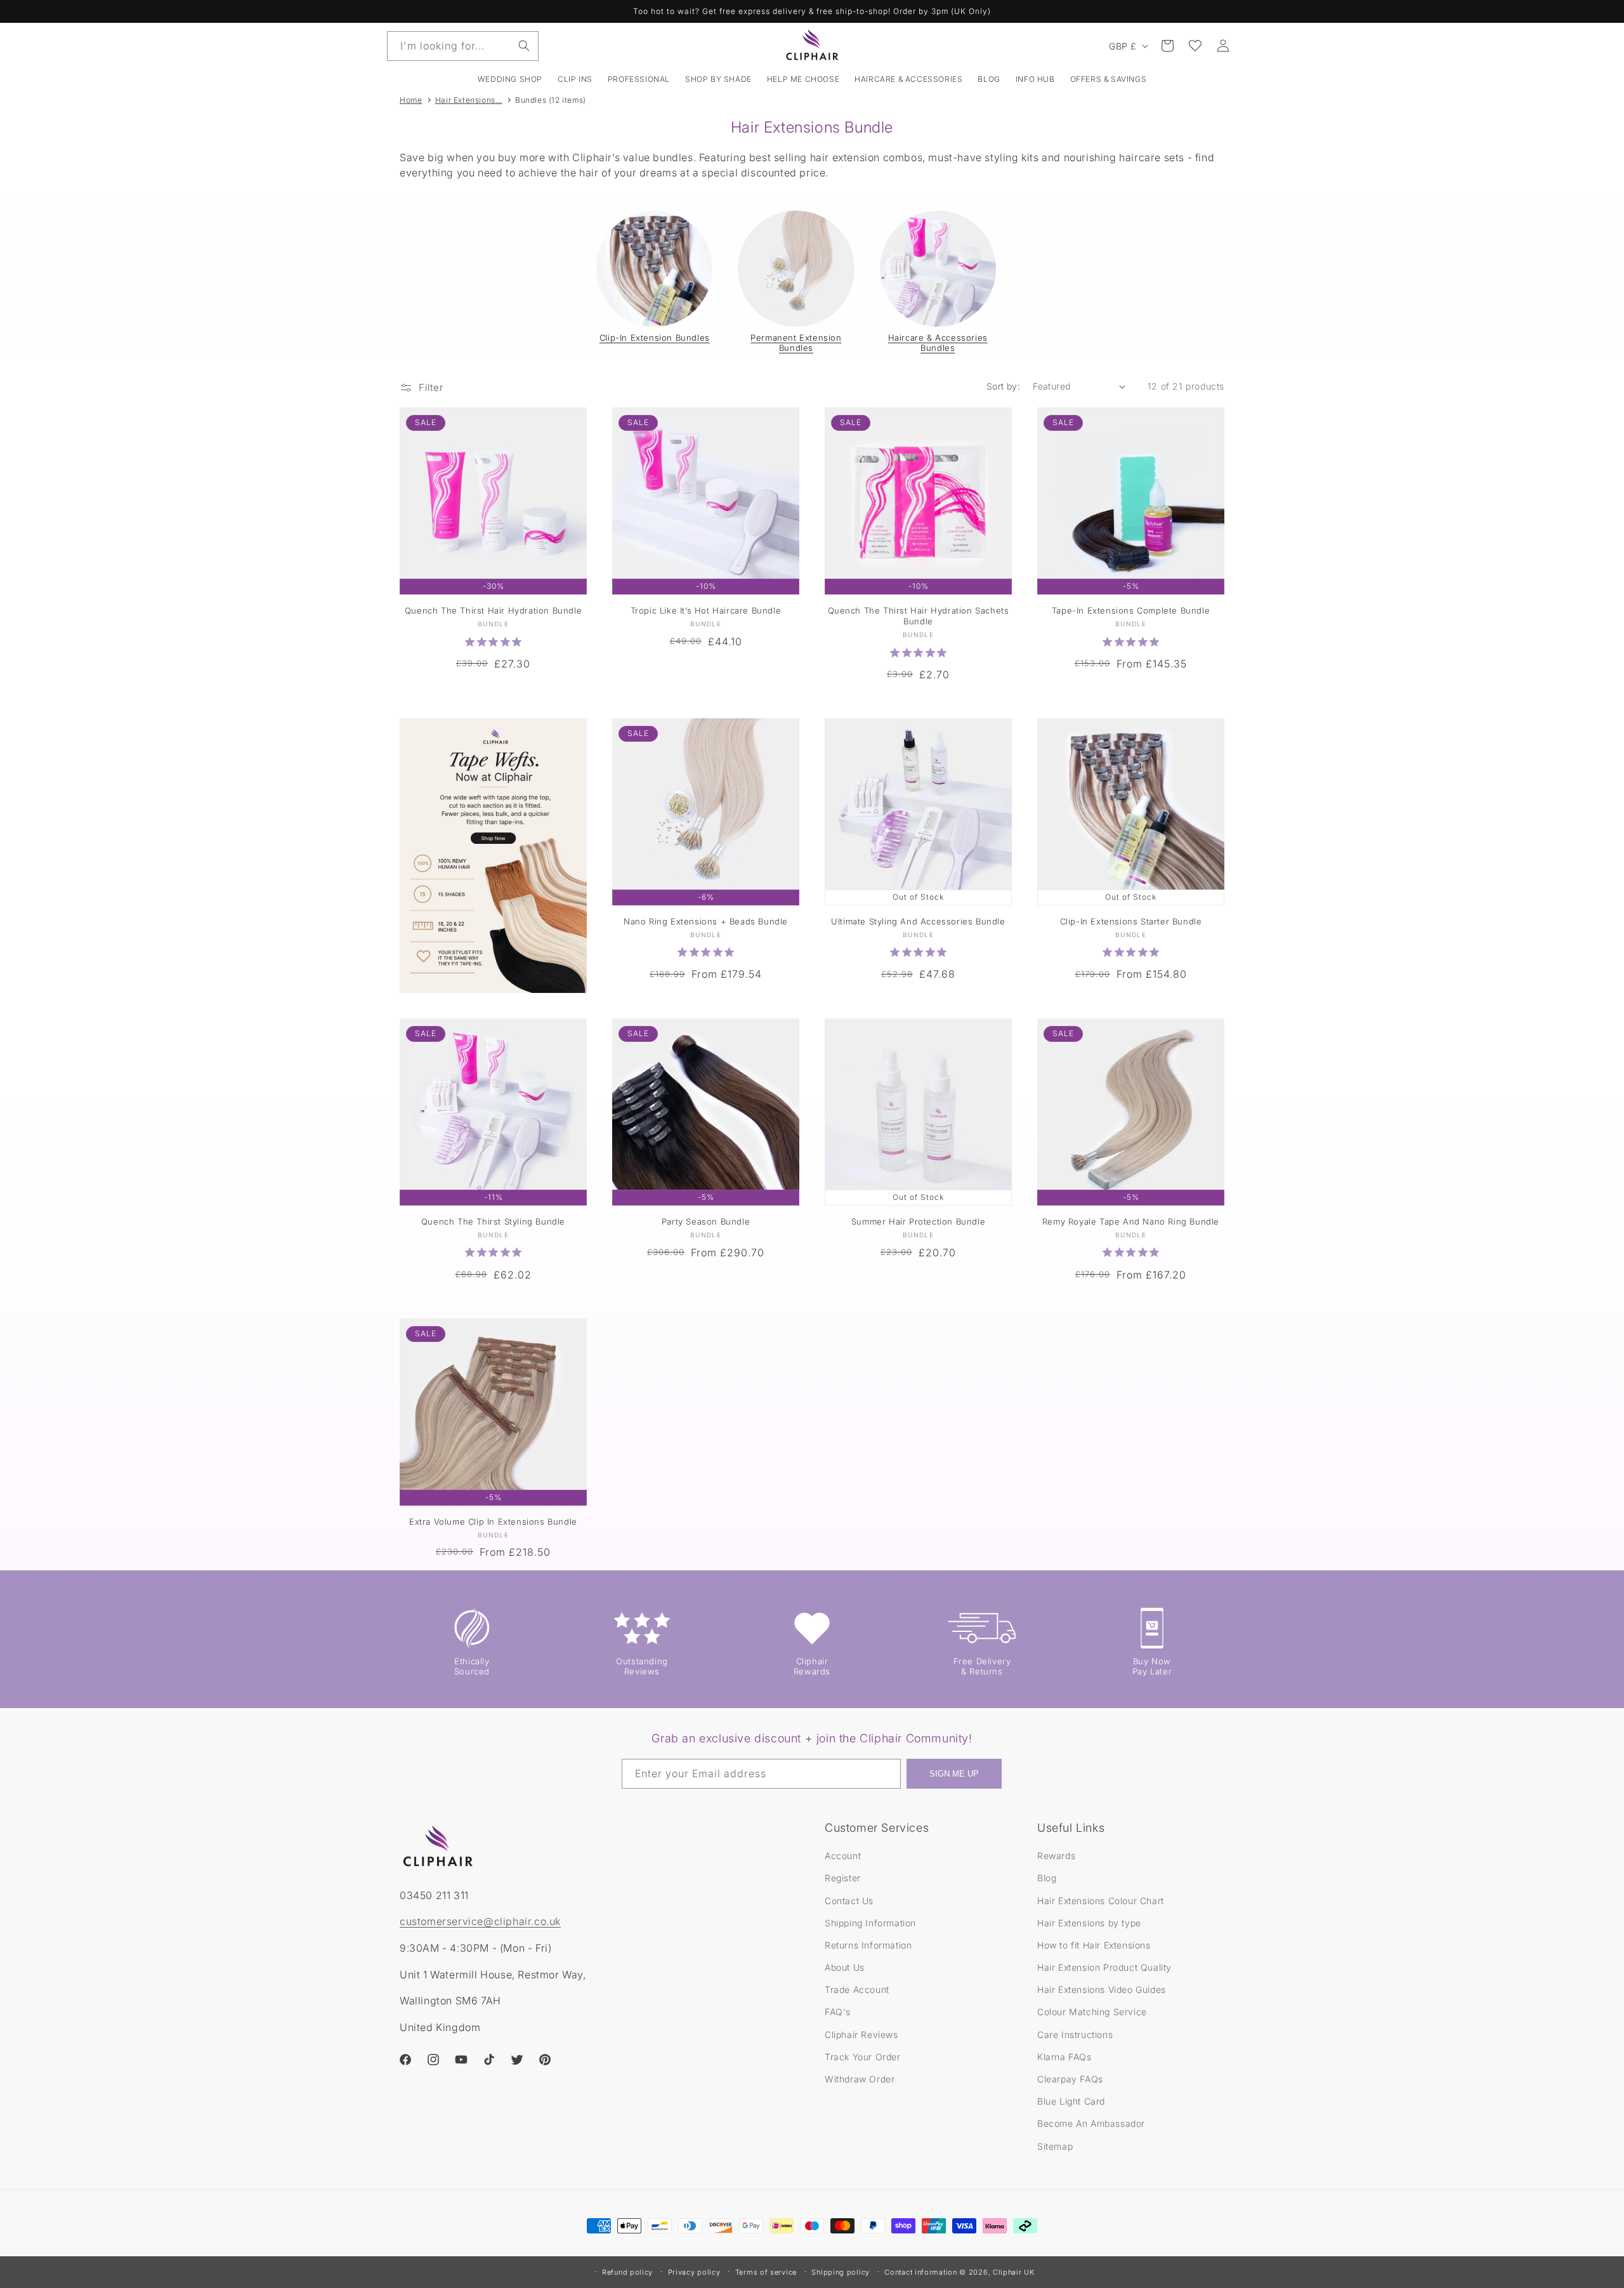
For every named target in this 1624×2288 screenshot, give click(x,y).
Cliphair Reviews (861, 2035)
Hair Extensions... (469, 100)
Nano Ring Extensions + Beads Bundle (706, 921)
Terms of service (766, 2272)
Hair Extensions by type (1089, 1923)
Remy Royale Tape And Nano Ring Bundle (1131, 1221)
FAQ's (838, 2012)
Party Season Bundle (706, 1221)
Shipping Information (870, 1923)
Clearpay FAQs (1070, 2079)
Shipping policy (841, 2272)
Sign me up (954, 1774)
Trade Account (857, 1989)
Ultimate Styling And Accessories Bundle (918, 921)
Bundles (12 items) (551, 100)
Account (843, 1856)
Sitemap (1055, 2146)
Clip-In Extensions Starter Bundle (1131, 921)
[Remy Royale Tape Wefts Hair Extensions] (493, 856)
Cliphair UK (1014, 2272)
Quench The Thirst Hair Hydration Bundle (493, 610)
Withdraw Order (860, 2079)
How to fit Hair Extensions (1094, 1945)
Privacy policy (694, 2272)
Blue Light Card (1071, 2101)
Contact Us (849, 1901)
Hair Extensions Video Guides (1102, 1989)
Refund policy (627, 2272)
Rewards (1056, 1856)
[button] (575, 79)
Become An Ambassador (1091, 2123)
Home (411, 100)
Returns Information (868, 1945)
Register (843, 1878)
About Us (845, 1967)
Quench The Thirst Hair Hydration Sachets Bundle (919, 616)
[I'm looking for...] (524, 46)
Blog (1047, 1878)
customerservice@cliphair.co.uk (480, 1921)
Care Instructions (1075, 2035)
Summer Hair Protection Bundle (918, 1221)
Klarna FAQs (1064, 2057)
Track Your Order (863, 2057)
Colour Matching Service (1092, 2012)
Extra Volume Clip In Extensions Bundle (493, 1522)
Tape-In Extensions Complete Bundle (1131, 610)
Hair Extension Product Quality (1104, 1967)
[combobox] (463, 46)
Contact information (920, 2272)
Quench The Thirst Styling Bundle (493, 1221)
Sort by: (1003, 386)
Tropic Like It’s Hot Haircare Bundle (706, 610)
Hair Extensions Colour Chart (1101, 1901)
